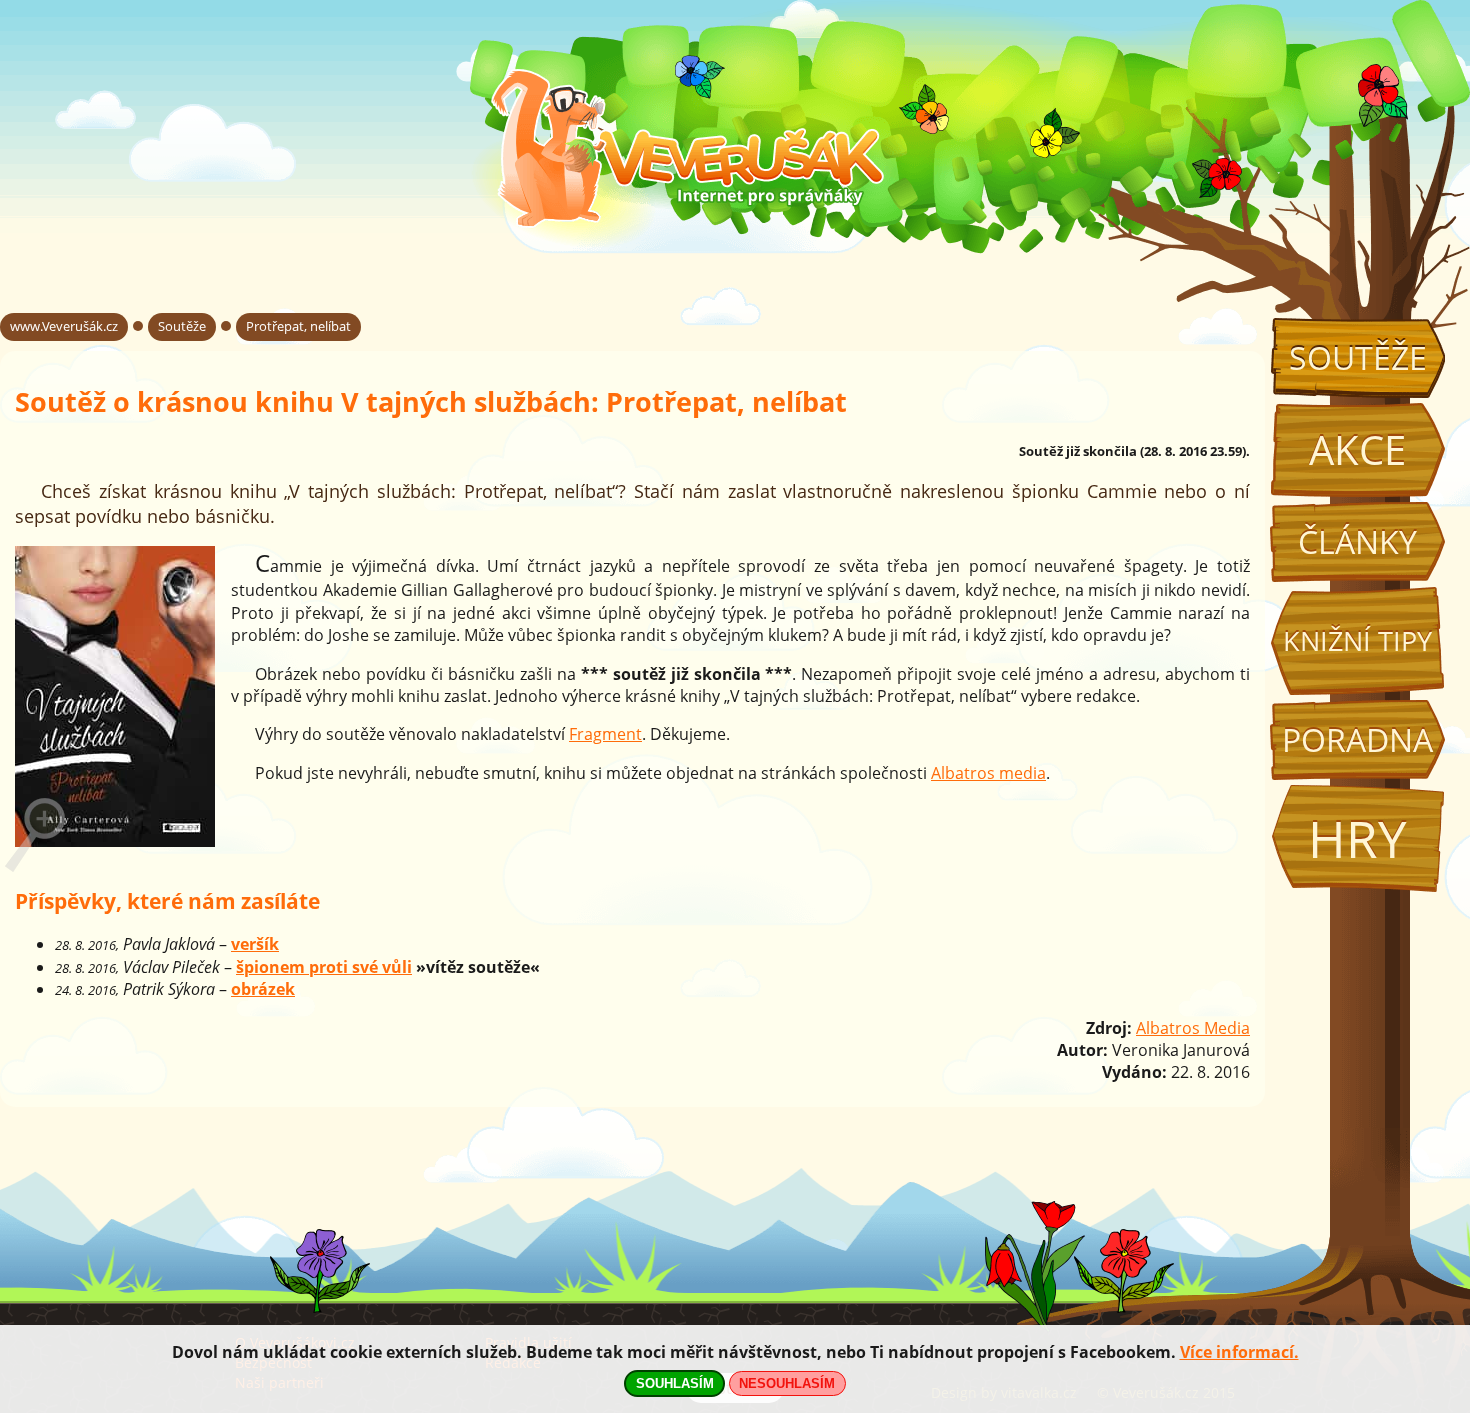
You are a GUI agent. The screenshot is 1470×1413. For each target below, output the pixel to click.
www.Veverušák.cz (64, 326)
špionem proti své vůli (324, 967)
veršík (255, 944)
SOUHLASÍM (675, 1383)
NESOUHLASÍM (787, 1383)
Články (1357, 541)
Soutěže (1358, 357)
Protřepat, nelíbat (298, 326)
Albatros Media (1193, 1028)
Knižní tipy (1357, 641)
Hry (1357, 838)
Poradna (1357, 739)
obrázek (263, 989)
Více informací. (1239, 1352)
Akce (1357, 449)
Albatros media (988, 773)
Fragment (605, 734)
